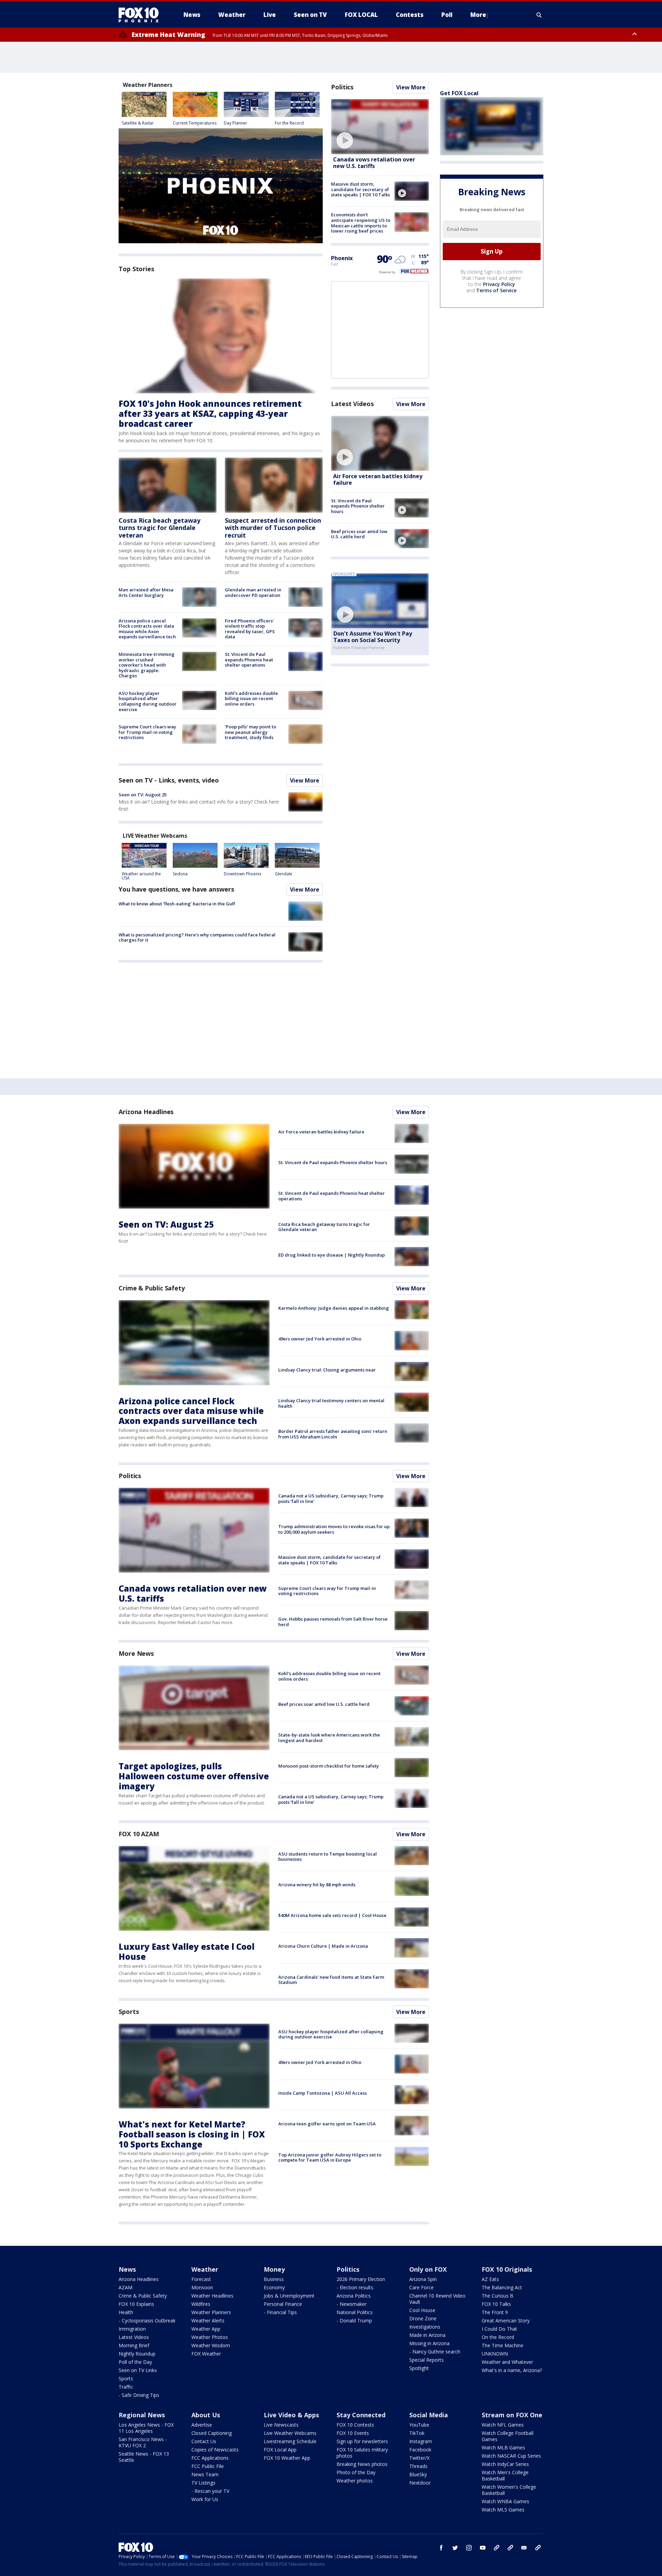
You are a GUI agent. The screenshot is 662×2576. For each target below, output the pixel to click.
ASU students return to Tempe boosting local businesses (328, 1857)
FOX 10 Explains (136, 2304)
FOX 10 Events (353, 2433)
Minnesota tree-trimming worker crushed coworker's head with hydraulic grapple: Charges (147, 665)
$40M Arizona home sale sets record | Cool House (332, 1915)
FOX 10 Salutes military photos (362, 2453)
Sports (129, 2012)
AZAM (126, 2287)
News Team (205, 2474)
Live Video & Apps (291, 2415)
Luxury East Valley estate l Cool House (187, 1951)
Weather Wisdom (211, 2345)
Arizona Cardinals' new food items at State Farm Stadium (331, 1980)
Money (274, 2269)
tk (496, 2548)
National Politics (355, 2312)
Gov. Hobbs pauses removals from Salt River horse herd (333, 1622)
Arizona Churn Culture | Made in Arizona (323, 1946)
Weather (205, 2269)
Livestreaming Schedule (290, 2441)
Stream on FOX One (512, 2415)
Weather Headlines (212, 2296)
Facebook (420, 2450)
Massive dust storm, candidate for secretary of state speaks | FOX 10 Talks (360, 189)
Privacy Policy (499, 284)
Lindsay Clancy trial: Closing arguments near (327, 1370)
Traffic (126, 2387)
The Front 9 (495, 2312)
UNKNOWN (495, 2354)
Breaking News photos (362, 2464)
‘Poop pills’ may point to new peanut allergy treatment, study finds (250, 732)
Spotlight (419, 2368)
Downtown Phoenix (243, 874)
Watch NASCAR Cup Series (511, 2456)
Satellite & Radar (138, 123)
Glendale (284, 874)
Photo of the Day (356, 2472)
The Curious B (498, 2296)
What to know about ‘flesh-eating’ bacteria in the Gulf (177, 904)
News (127, 2269)
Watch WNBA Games (505, 2501)
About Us (206, 2415)
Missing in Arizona (429, 2343)
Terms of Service (496, 290)
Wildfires (201, 2304)
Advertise (202, 2425)
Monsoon (202, 2287)
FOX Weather (206, 2354)
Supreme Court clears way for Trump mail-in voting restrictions (147, 732)
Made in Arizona (427, 2335)
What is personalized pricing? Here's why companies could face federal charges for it (197, 937)
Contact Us (204, 2441)
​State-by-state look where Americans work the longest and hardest (329, 1738)
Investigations (425, 2327)
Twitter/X (419, 2458)
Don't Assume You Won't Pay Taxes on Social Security (373, 637)
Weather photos (355, 2481)
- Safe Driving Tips (139, 2395)
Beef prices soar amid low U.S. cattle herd (359, 534)
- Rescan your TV (210, 2491)
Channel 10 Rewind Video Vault (437, 2299)
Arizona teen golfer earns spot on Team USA (327, 2124)
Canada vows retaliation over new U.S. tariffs (374, 163)
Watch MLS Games (503, 2510)
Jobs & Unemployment (289, 2296)
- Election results (355, 2287)
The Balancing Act (502, 2287)
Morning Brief (134, 2345)
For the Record (289, 123)
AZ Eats (490, 2279)
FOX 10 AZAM (139, 1834)
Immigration (132, 2329)
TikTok (417, 2433)
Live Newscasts (281, 2425)
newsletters (538, 2548)
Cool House (422, 2310)
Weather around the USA (141, 876)
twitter (455, 2548)
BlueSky (418, 2474)
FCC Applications (210, 2458)
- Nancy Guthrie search (435, 2352)
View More (305, 780)
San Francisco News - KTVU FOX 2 (143, 2442)
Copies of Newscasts (215, 2450)
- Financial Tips (280, 2312)
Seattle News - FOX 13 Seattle (144, 2457)
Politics (342, 87)
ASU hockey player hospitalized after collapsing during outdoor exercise (148, 701)
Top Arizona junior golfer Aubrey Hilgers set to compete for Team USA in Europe (330, 2157)
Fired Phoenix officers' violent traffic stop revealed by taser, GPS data (250, 629)
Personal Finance (283, 2304)
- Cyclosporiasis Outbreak (147, 2321)
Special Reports (427, 2360)
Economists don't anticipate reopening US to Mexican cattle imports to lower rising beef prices (361, 223)
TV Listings (203, 2483)
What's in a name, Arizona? (512, 2370)
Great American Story (506, 2321)
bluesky (510, 2548)
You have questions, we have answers (176, 889)
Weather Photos (210, 2337)
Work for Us (205, 2499)
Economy (274, 2287)
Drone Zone (423, 2318)
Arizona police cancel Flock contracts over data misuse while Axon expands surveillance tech (147, 629)
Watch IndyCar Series (505, 2464)
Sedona (180, 874)
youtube (483, 2548)
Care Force (422, 2287)
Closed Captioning (212, 2433)
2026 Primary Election (361, 2279)
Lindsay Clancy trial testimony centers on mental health (331, 1403)
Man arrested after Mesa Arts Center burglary (146, 592)
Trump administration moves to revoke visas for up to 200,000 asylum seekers (334, 1529)
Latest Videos (352, 404)
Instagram (421, 2441)
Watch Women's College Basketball (509, 2490)
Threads (418, 2466)
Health (126, 2312)
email (524, 2548)
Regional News (142, 2415)
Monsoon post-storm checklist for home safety (329, 1766)
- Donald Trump (354, 2321)
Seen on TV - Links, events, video (169, 780)
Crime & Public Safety (152, 1288)
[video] (380, 127)
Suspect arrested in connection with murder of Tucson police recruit (273, 528)
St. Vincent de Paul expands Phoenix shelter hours (358, 506)
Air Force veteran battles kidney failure (378, 479)
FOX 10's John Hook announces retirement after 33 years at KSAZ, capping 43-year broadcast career (210, 414)
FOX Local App (280, 2450)
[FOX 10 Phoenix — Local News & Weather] (141, 15)
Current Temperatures (195, 123)
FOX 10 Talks (496, 2304)
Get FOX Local (459, 93)
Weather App (206, 2329)
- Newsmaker (352, 2304)
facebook (441, 2548)
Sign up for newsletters (362, 2441)
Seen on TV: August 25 (143, 795)
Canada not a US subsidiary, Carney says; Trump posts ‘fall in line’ (331, 1498)
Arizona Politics (354, 2296)
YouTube (419, 2425)
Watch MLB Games (503, 2447)
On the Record (498, 2337)
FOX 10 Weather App (287, 2458)
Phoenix (342, 258)
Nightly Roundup (137, 2354)
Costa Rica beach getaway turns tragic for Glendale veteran (159, 528)
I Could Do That (499, 2329)
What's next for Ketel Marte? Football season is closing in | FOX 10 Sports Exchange (192, 2134)
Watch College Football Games (508, 2436)
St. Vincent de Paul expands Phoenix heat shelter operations (249, 660)
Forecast (201, 2279)
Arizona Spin (423, 2279)
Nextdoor (420, 2483)
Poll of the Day (135, 2362)
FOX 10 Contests (355, 2425)
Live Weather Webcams (290, 2433)
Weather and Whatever (507, 2362)
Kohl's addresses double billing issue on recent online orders (251, 699)
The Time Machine (503, 2345)
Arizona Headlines (146, 1112)
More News (136, 1653)
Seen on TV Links (138, 2370)
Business (274, 2279)
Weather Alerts (208, 2321)
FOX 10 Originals (507, 2269)
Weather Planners (211, 2312)
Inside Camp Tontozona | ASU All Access (323, 2093)
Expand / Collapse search (539, 15)
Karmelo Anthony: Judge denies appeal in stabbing (334, 1308)
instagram (469, 2548)
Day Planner (235, 123)
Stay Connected (361, 2415)
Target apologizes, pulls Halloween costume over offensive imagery (194, 1776)
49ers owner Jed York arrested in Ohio (320, 1339)
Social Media (429, 2415)
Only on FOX (428, 2269)
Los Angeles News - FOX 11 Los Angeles (146, 2428)
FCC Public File (208, 2466)
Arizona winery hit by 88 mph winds (317, 1885)
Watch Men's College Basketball (505, 2475)
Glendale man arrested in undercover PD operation (253, 592)
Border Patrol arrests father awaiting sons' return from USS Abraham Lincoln (333, 1434)
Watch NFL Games (503, 2425)
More (478, 15)
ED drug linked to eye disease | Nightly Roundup (332, 1255)
